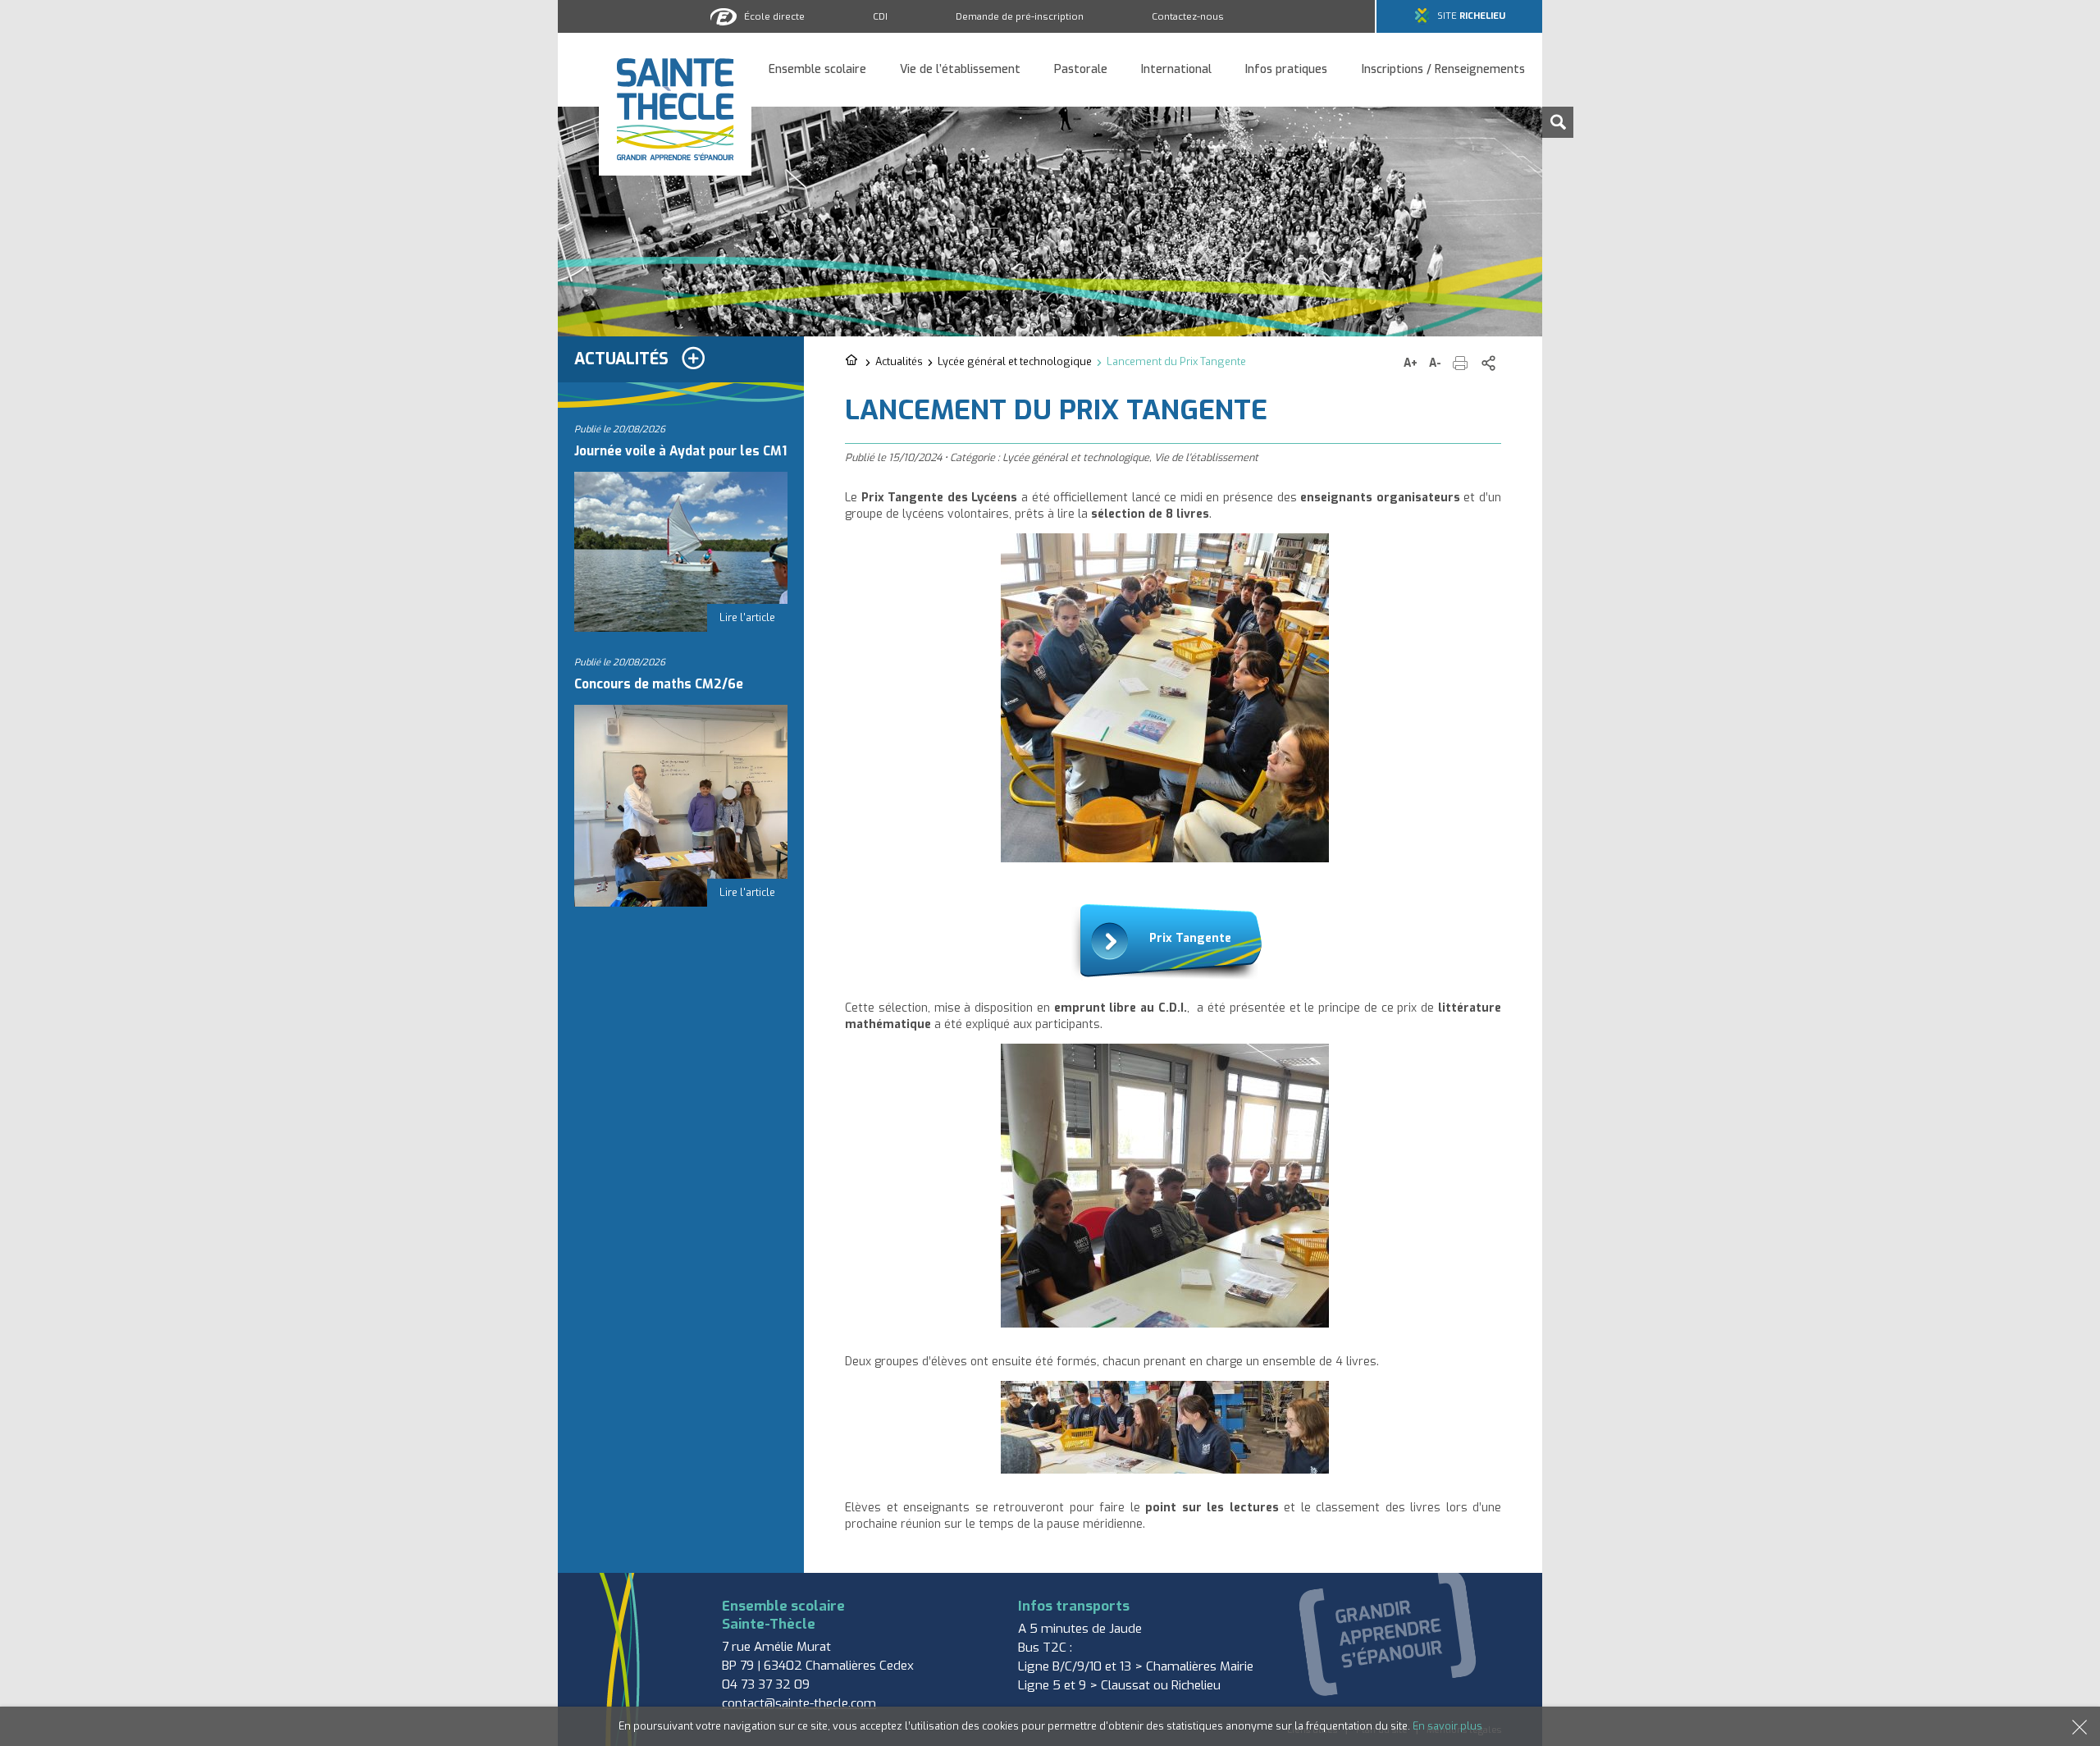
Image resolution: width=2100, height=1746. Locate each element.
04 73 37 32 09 (766, 1684)
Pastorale (1081, 70)
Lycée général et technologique (1015, 361)
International (1176, 70)
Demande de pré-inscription (1020, 16)
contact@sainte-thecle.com (799, 1703)
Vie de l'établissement (1206, 457)
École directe (774, 16)
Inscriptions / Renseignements (1443, 70)
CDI (880, 16)
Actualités (899, 361)
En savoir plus (1447, 1726)
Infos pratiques (1286, 70)
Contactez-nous (1188, 16)
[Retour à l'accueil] (853, 361)
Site (1471, 16)
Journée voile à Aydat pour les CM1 (680, 451)
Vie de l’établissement (960, 70)
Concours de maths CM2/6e (659, 684)
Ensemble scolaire (817, 70)
